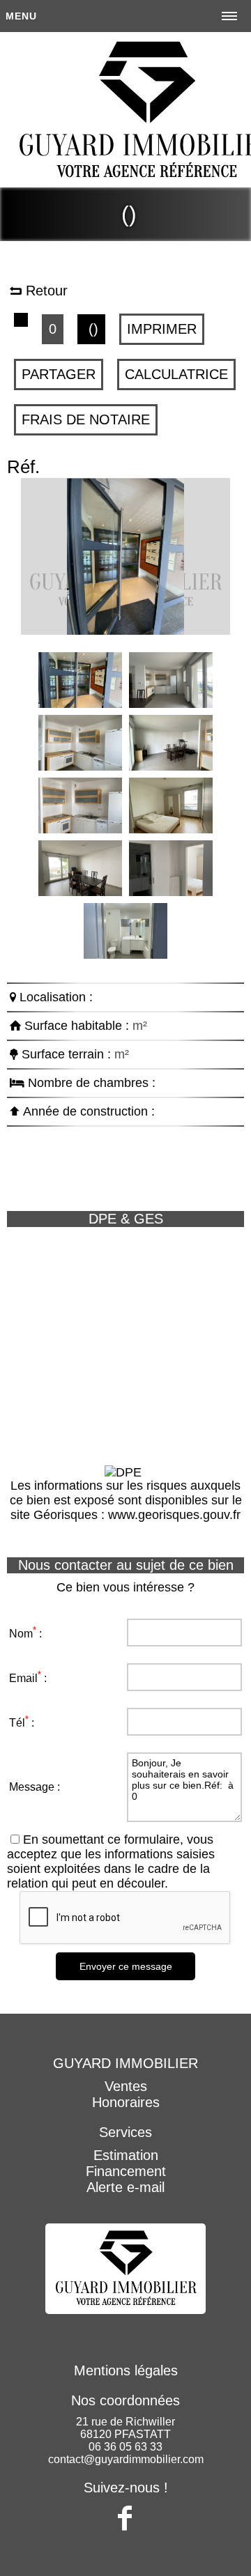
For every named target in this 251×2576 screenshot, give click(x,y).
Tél (17, 1723)
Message (32, 1787)
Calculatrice (176, 374)
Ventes (126, 2086)
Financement (126, 2171)
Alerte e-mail (125, 2187)
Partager (59, 374)
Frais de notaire (86, 419)
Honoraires (126, 2102)
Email (23, 1678)
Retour (45, 291)
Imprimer (162, 329)
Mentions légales (126, 2370)
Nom (21, 1634)
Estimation (126, 2155)
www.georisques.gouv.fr (174, 1515)
